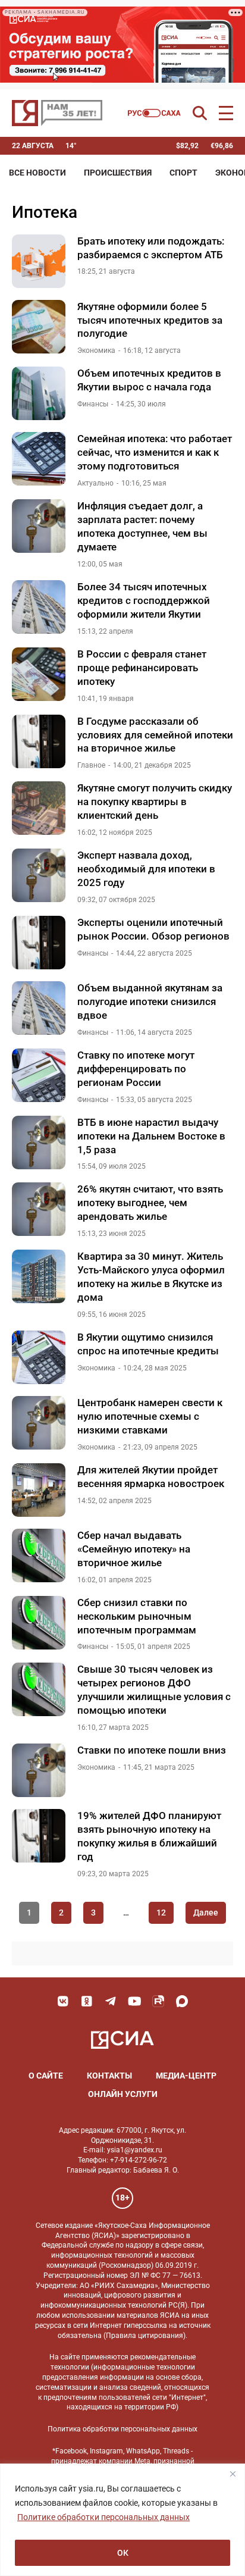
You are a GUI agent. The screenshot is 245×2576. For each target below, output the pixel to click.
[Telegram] (111, 2001)
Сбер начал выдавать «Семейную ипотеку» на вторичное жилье (134, 1549)
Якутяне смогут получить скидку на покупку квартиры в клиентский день (155, 802)
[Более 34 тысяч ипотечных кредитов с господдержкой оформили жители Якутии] (39, 607)
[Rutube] (158, 2001)
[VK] (63, 2001)
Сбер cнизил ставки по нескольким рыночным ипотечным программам (137, 1616)
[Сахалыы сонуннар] (154, 113)
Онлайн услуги (123, 2094)
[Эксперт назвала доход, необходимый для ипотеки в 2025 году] (39, 875)
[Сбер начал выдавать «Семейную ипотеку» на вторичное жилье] (39, 1555)
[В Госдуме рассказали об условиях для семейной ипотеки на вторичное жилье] (39, 741)
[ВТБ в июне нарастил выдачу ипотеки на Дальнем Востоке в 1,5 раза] (39, 1143)
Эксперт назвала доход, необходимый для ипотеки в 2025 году (146, 869)
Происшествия (118, 173)
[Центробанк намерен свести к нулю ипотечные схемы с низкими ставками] (39, 1423)
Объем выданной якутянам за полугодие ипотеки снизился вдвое (150, 1001)
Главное (91, 765)
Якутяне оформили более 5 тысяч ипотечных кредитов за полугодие (150, 320)
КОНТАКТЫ (109, 2076)
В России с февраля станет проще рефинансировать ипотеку (142, 668)
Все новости (37, 173)
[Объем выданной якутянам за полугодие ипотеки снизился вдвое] (39, 1008)
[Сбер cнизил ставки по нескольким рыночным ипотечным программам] (39, 1623)
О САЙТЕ (46, 2076)
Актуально (95, 483)
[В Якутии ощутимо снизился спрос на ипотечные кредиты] (39, 1357)
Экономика (96, 350)
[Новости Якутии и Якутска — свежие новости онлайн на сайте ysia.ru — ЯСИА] (57, 113)
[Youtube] (134, 2001)
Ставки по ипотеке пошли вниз (152, 1750)
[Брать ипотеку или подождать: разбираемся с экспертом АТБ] (39, 261)
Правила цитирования (145, 2336)
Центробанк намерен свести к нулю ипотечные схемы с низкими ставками (150, 1416)
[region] (122, 2520)
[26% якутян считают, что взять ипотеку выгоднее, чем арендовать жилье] (39, 1209)
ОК (123, 2553)
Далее (206, 1913)
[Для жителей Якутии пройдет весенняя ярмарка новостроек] (39, 1490)
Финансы (93, 404)
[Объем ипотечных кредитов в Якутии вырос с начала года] (39, 393)
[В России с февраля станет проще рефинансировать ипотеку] (39, 674)
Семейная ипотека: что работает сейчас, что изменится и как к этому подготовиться (155, 452)
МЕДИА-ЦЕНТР (186, 2076)
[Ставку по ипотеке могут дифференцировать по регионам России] (39, 1075)
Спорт (183, 173)
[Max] (182, 2001)
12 (161, 1913)
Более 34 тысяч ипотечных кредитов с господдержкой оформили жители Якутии (144, 600)
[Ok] (87, 2001)
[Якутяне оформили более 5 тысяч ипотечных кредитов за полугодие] (39, 327)
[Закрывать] (233, 2474)
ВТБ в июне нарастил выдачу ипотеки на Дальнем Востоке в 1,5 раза (151, 1136)
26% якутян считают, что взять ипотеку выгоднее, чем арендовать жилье (150, 1203)
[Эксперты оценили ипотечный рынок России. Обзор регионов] (39, 943)
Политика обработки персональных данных (122, 2429)
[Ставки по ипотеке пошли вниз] (39, 1770)
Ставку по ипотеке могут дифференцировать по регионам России (136, 1069)
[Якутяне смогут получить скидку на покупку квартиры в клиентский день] (39, 808)
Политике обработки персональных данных (103, 2517)
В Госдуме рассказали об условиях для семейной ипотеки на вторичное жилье (155, 735)
